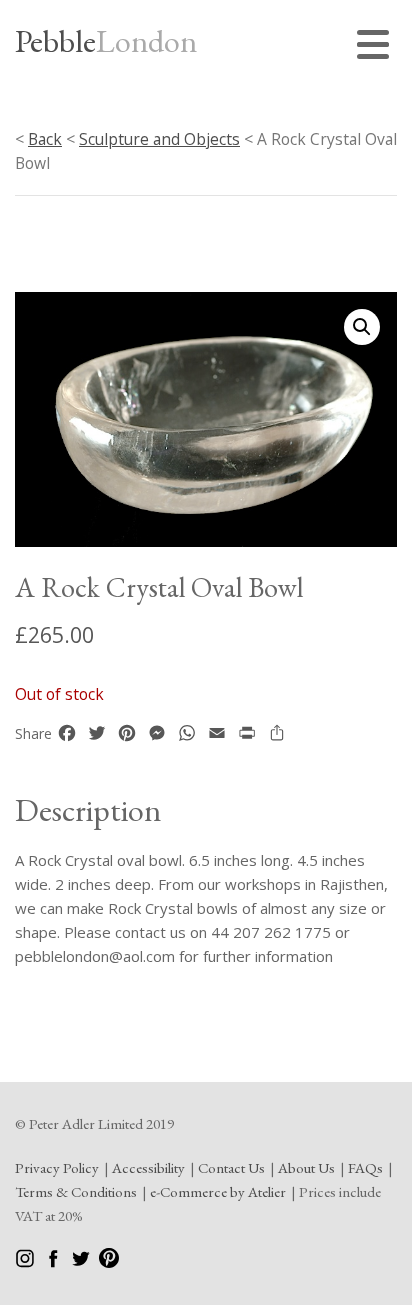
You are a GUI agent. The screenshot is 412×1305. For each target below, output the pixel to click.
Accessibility (148, 1167)
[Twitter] (82, 1262)
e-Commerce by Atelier (218, 1191)
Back (45, 139)
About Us (306, 1167)
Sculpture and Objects (159, 139)
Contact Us (231, 1167)
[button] (362, 327)
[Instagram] (26, 1262)
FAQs (365, 1167)
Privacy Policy (57, 1167)
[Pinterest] (109, 1262)
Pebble (106, 41)
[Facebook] (54, 1262)
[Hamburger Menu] (377, 47)
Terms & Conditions (76, 1191)
